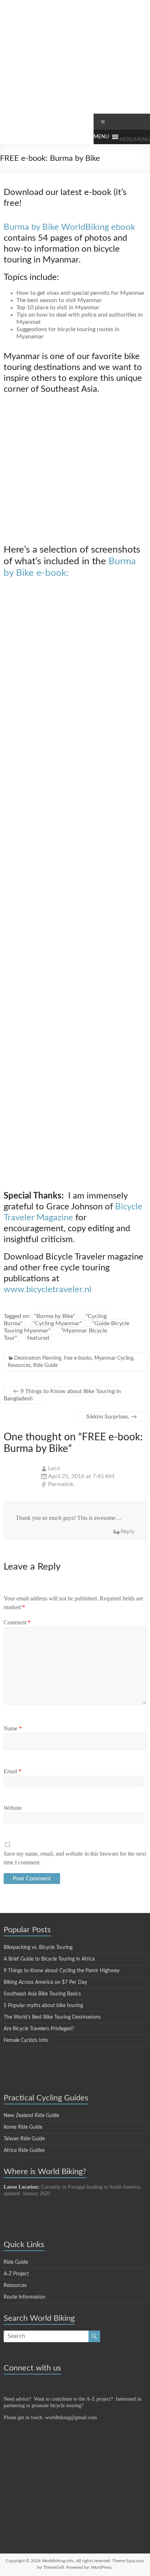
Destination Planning (38, 1358)
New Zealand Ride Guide (31, 2116)
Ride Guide (45, 1366)
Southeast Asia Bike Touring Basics (42, 1994)
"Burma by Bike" (55, 1316)
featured (38, 1338)
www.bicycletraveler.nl (48, 1290)
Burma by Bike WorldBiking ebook (69, 227)
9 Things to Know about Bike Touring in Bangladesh (62, 1395)
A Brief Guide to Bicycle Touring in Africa (49, 1959)
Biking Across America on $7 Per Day (45, 1982)
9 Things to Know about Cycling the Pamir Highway (62, 1971)
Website (13, 1808)
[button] (135, 140)
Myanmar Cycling (114, 1358)
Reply (127, 1531)
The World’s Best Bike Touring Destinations (52, 2017)
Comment (17, 1622)
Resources (19, 1366)
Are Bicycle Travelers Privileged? (39, 2029)
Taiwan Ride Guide (24, 2139)
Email (13, 1771)
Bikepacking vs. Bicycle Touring (38, 1948)
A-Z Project (16, 2274)
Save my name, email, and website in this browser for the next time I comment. (75, 1858)
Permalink (61, 1484)
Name (13, 1728)
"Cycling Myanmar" (57, 1323)
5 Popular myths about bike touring (43, 2006)
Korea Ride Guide (23, 2127)
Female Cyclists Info (26, 2040)
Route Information (25, 2297)
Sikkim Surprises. (112, 1417)
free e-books (78, 1358)
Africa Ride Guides (24, 2150)
